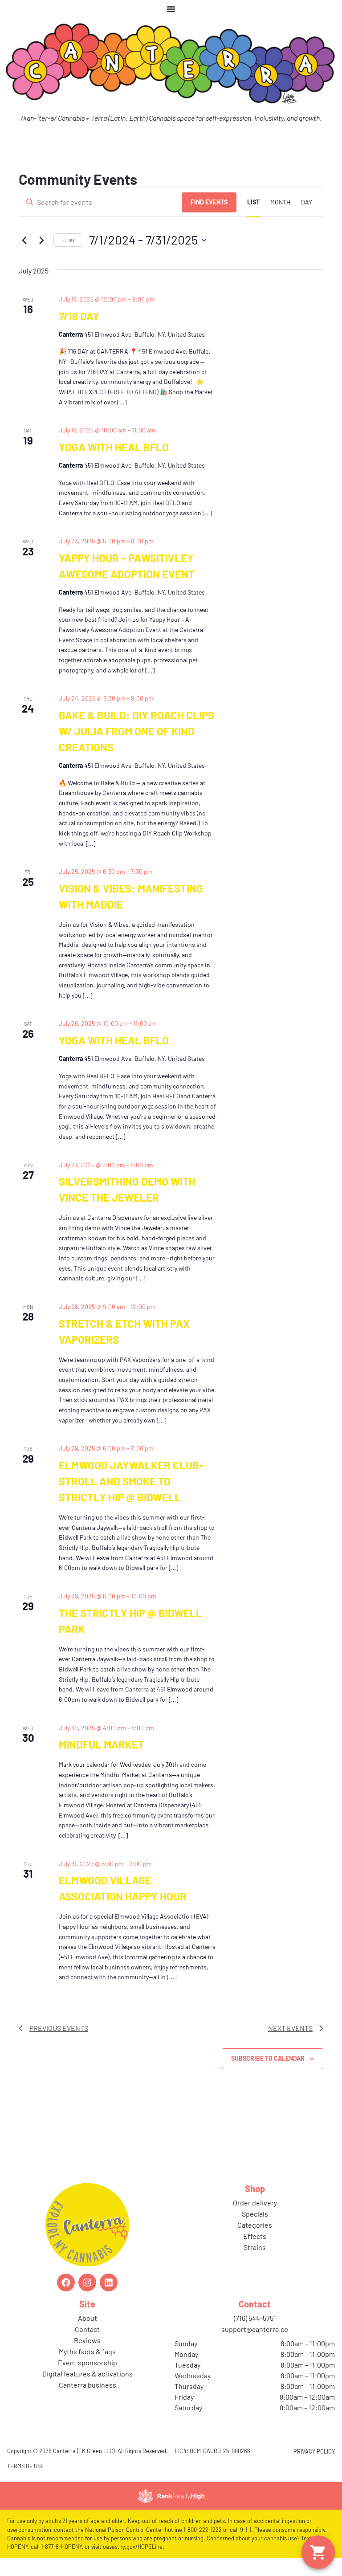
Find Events (209, 202)
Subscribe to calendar (268, 2058)
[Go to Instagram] (87, 2283)
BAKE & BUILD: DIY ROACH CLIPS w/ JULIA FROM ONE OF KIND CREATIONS (136, 731)
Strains (255, 2247)
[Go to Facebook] (66, 2283)
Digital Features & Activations (88, 2374)
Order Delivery (255, 2203)
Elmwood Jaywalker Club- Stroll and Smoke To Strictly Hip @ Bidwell (131, 1481)
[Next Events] (41, 240)
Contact (87, 2329)
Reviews (87, 2340)
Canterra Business (88, 2385)
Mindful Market (102, 1744)
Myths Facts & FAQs (87, 2351)
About (88, 2318)
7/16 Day (79, 316)
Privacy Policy (314, 2451)
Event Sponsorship (88, 2362)
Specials (255, 2214)
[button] (318, 2552)
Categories (255, 2225)
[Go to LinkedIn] (109, 2283)
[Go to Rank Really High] (171, 2496)
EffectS (255, 2236)
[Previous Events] (24, 240)
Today (68, 240)
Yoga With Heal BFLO (114, 447)
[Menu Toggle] (171, 9)
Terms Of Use (26, 2466)
